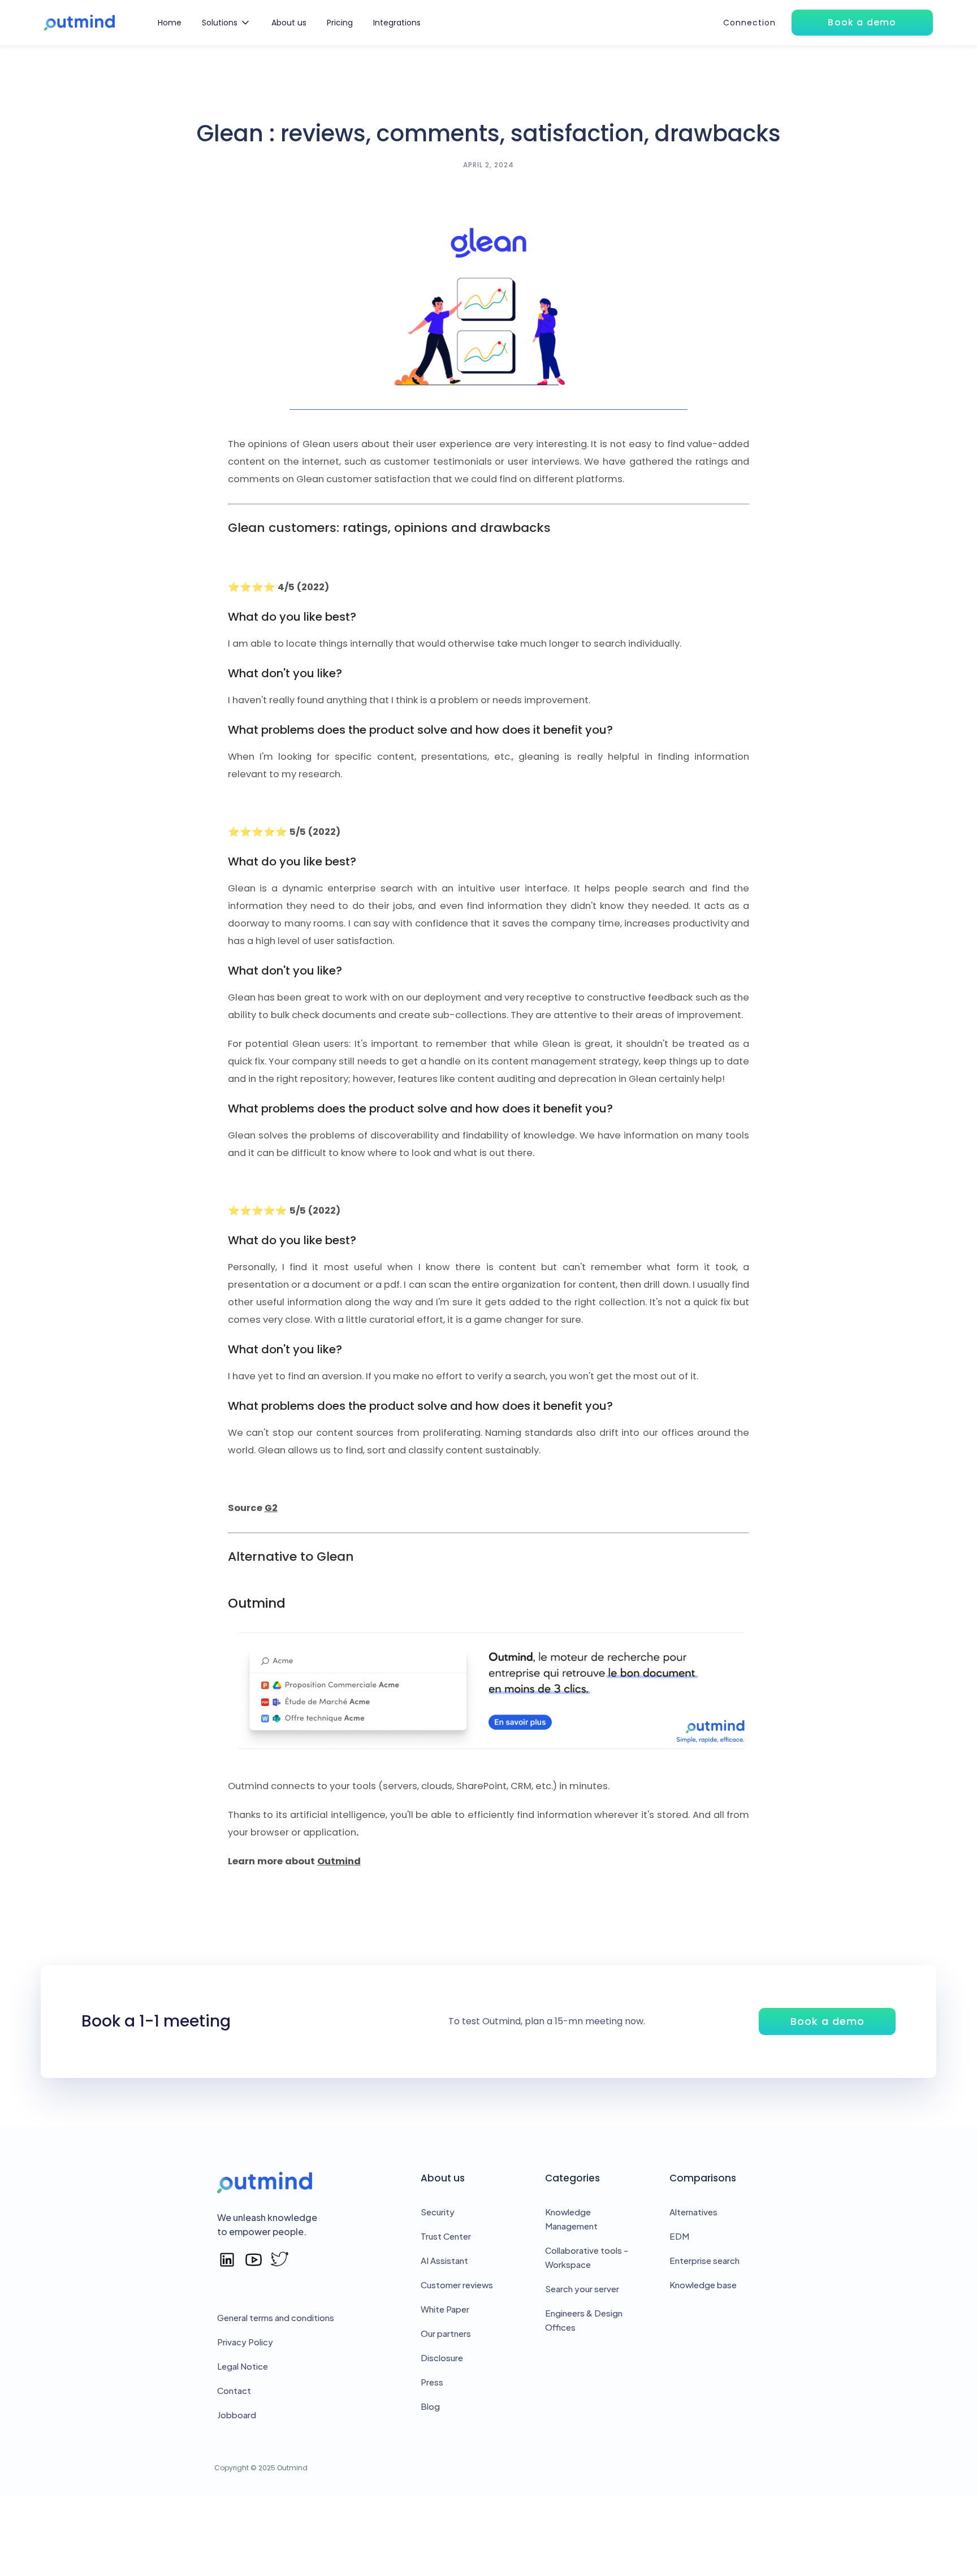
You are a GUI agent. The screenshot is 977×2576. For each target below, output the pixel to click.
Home (170, 23)
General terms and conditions (276, 2317)
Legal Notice (243, 2366)
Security (438, 2212)
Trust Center (446, 2236)
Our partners (446, 2333)
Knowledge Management (571, 2219)
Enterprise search (704, 2260)
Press (432, 2382)
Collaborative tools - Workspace (587, 2257)
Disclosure (442, 2358)
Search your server (582, 2289)
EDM (679, 2236)
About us (289, 23)
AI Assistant (444, 2260)
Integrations (397, 23)
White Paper (445, 2309)
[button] (226, 23)
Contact (234, 2390)
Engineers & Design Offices (584, 2320)
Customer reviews (457, 2285)
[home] (79, 23)
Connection (749, 23)
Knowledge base (703, 2285)
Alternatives (693, 2212)
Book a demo (827, 2021)
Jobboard (237, 2415)
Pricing (340, 23)
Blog (430, 2406)
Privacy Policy (245, 2342)
